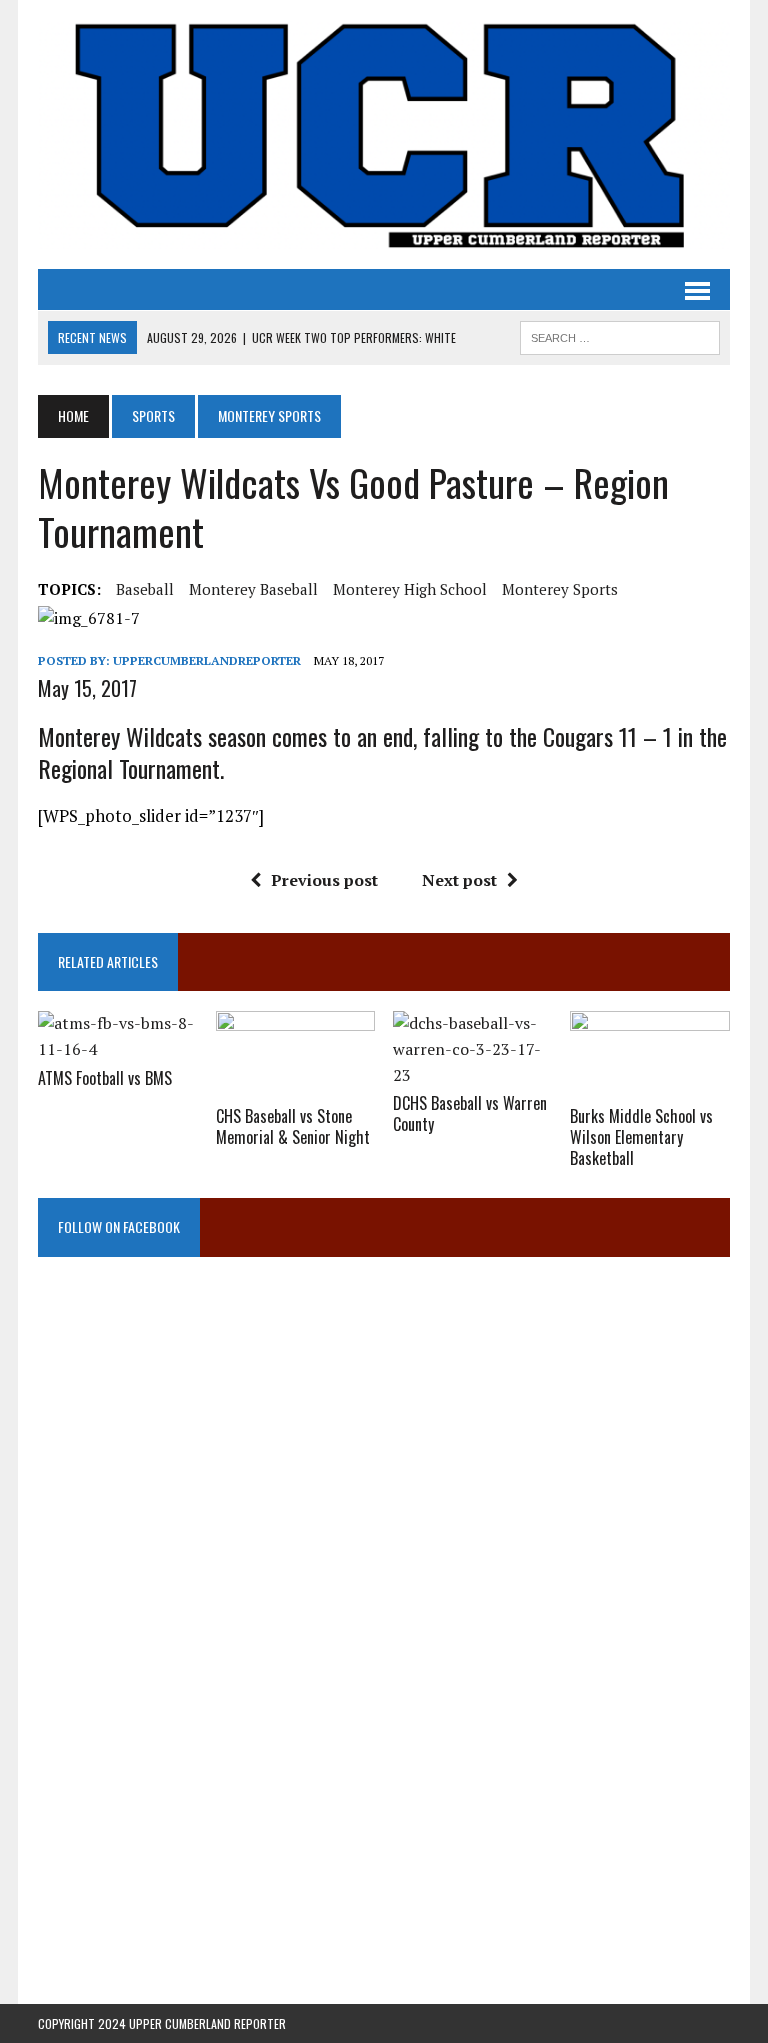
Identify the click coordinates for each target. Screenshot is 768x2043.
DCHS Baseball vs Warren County (470, 1113)
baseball (145, 589)
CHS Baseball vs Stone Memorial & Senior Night (293, 1126)
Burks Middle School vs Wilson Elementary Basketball (641, 1137)
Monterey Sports (560, 589)
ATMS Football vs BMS (105, 1078)
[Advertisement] (383, 1480)
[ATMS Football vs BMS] (118, 1049)
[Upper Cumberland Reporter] (383, 134)
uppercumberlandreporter (207, 660)
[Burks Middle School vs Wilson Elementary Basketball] (650, 1087)
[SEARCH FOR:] (620, 335)
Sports (153, 415)
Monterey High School (410, 589)
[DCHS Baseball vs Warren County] (473, 1075)
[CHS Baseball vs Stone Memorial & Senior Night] (296, 1087)
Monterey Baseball (253, 589)
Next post (459, 880)
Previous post (324, 880)
